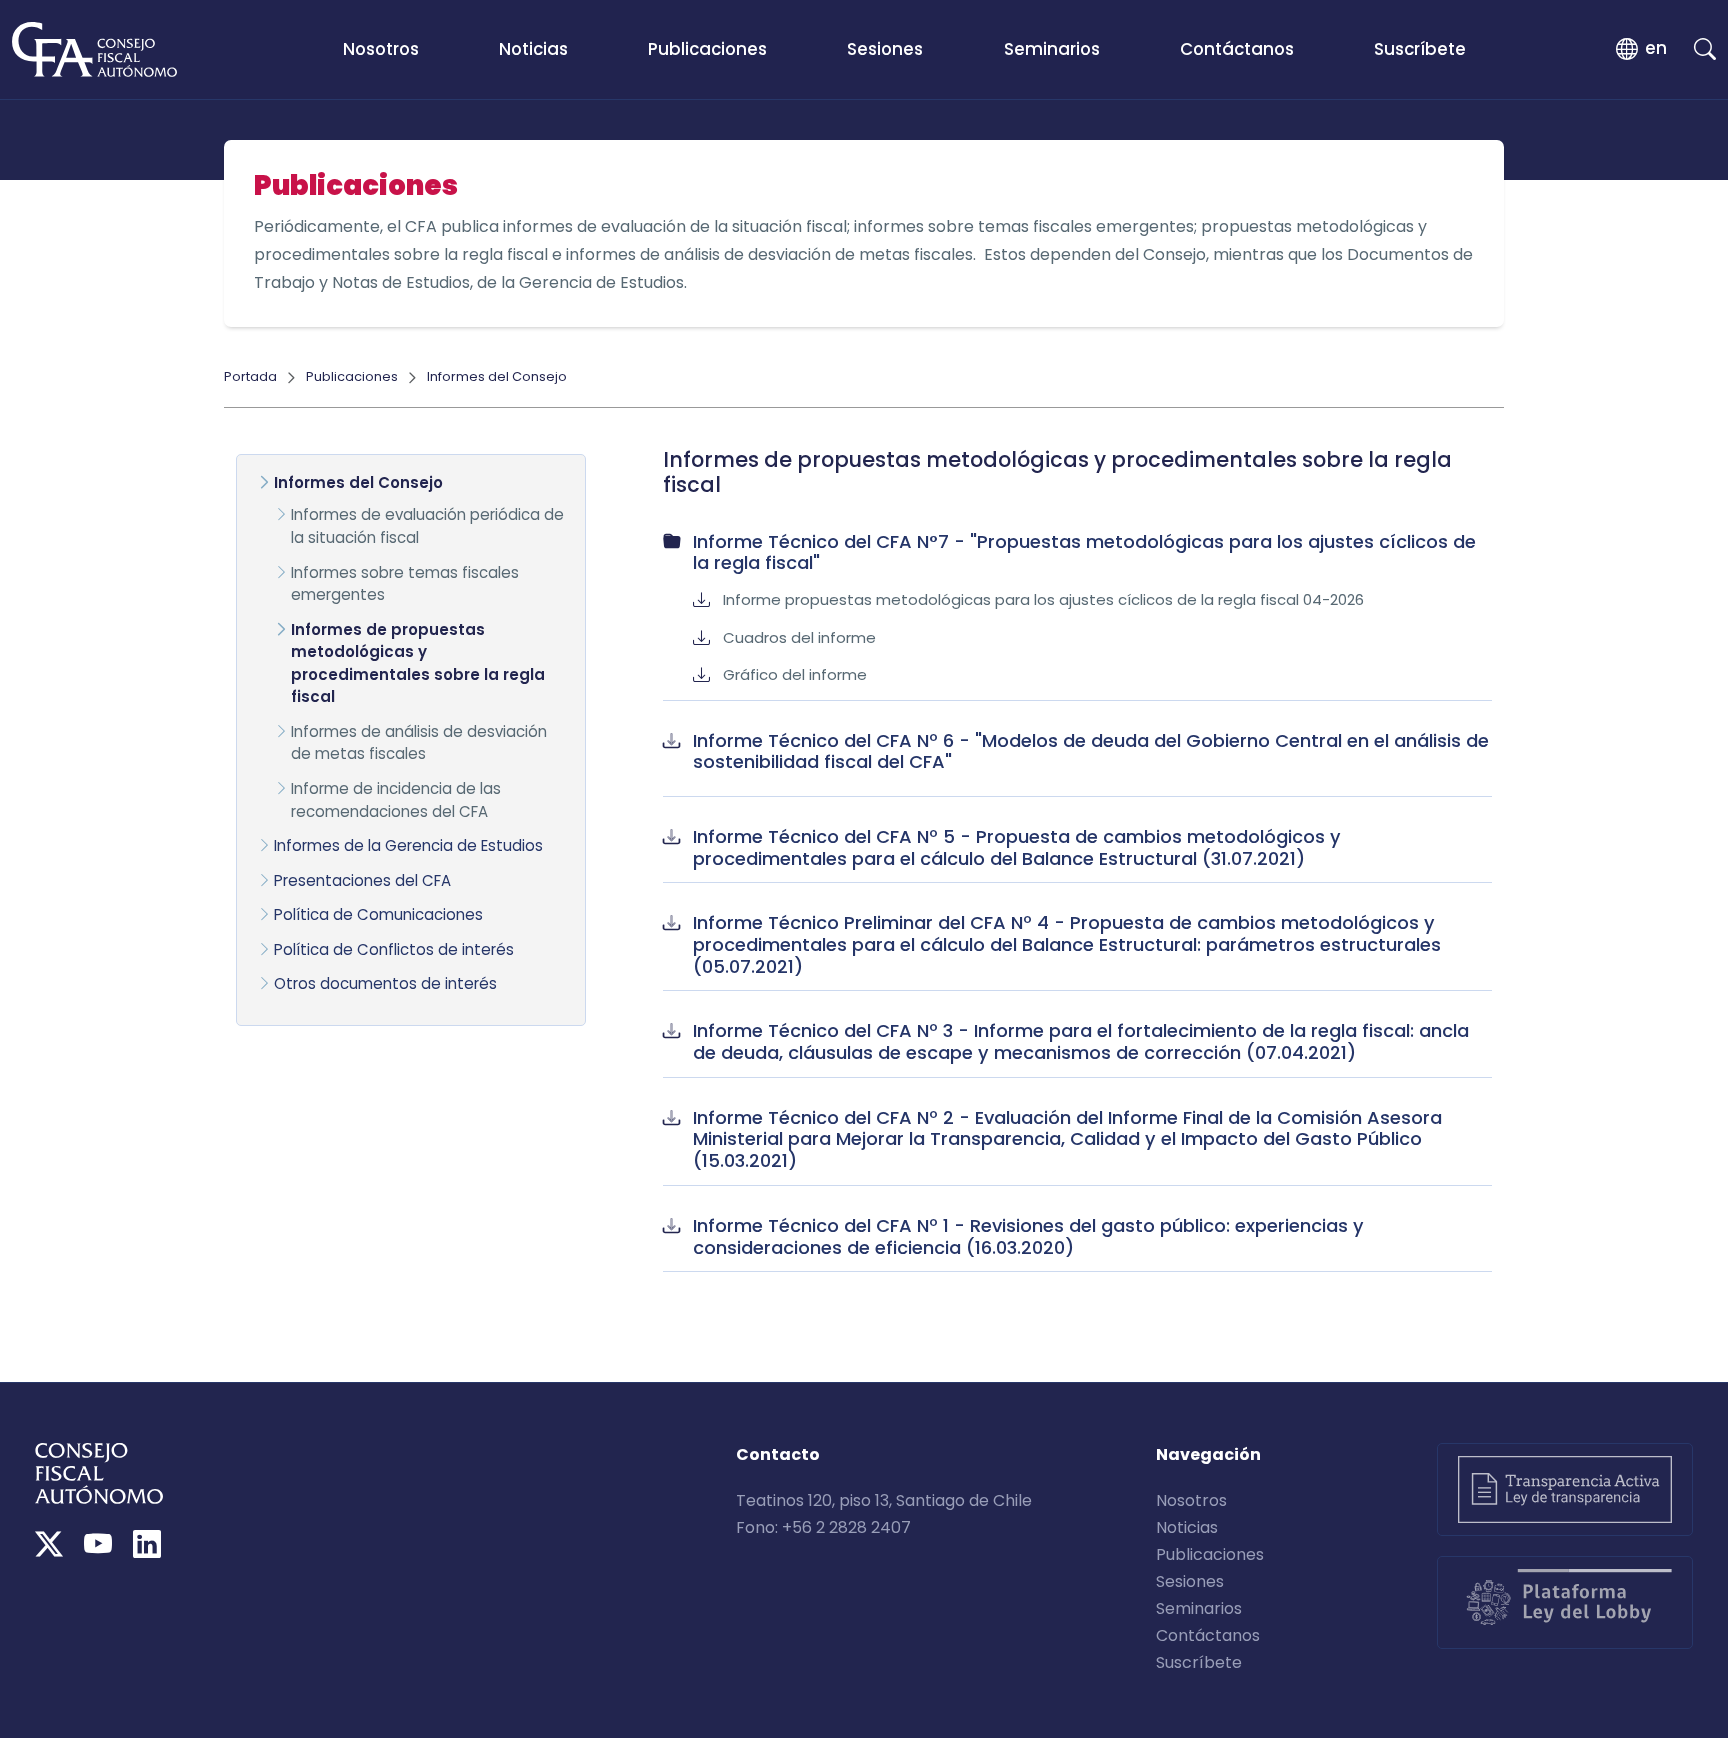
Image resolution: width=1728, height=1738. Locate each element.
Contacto (778, 1454)
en (1656, 48)
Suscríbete (1420, 49)
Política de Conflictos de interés (394, 949)
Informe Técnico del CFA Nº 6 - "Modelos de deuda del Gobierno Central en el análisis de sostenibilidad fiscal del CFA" (1091, 751)
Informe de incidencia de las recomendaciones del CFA (396, 800)
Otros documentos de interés (385, 983)
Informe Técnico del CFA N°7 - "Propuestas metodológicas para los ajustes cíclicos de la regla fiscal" (1084, 552)
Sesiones (885, 49)
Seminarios (1052, 49)
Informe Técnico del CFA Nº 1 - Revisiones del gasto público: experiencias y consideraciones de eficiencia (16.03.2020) (1028, 1236)
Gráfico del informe (795, 674)
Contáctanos (1237, 49)
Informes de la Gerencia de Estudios (408, 845)
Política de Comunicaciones (378, 914)
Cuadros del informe (799, 637)
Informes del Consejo (497, 376)
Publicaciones (707, 49)
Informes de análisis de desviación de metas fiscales (419, 743)
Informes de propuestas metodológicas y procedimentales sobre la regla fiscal (418, 663)
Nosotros (381, 49)
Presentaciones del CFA (362, 880)
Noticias (533, 49)
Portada (250, 376)
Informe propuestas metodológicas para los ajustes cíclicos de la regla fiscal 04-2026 (1043, 599)
